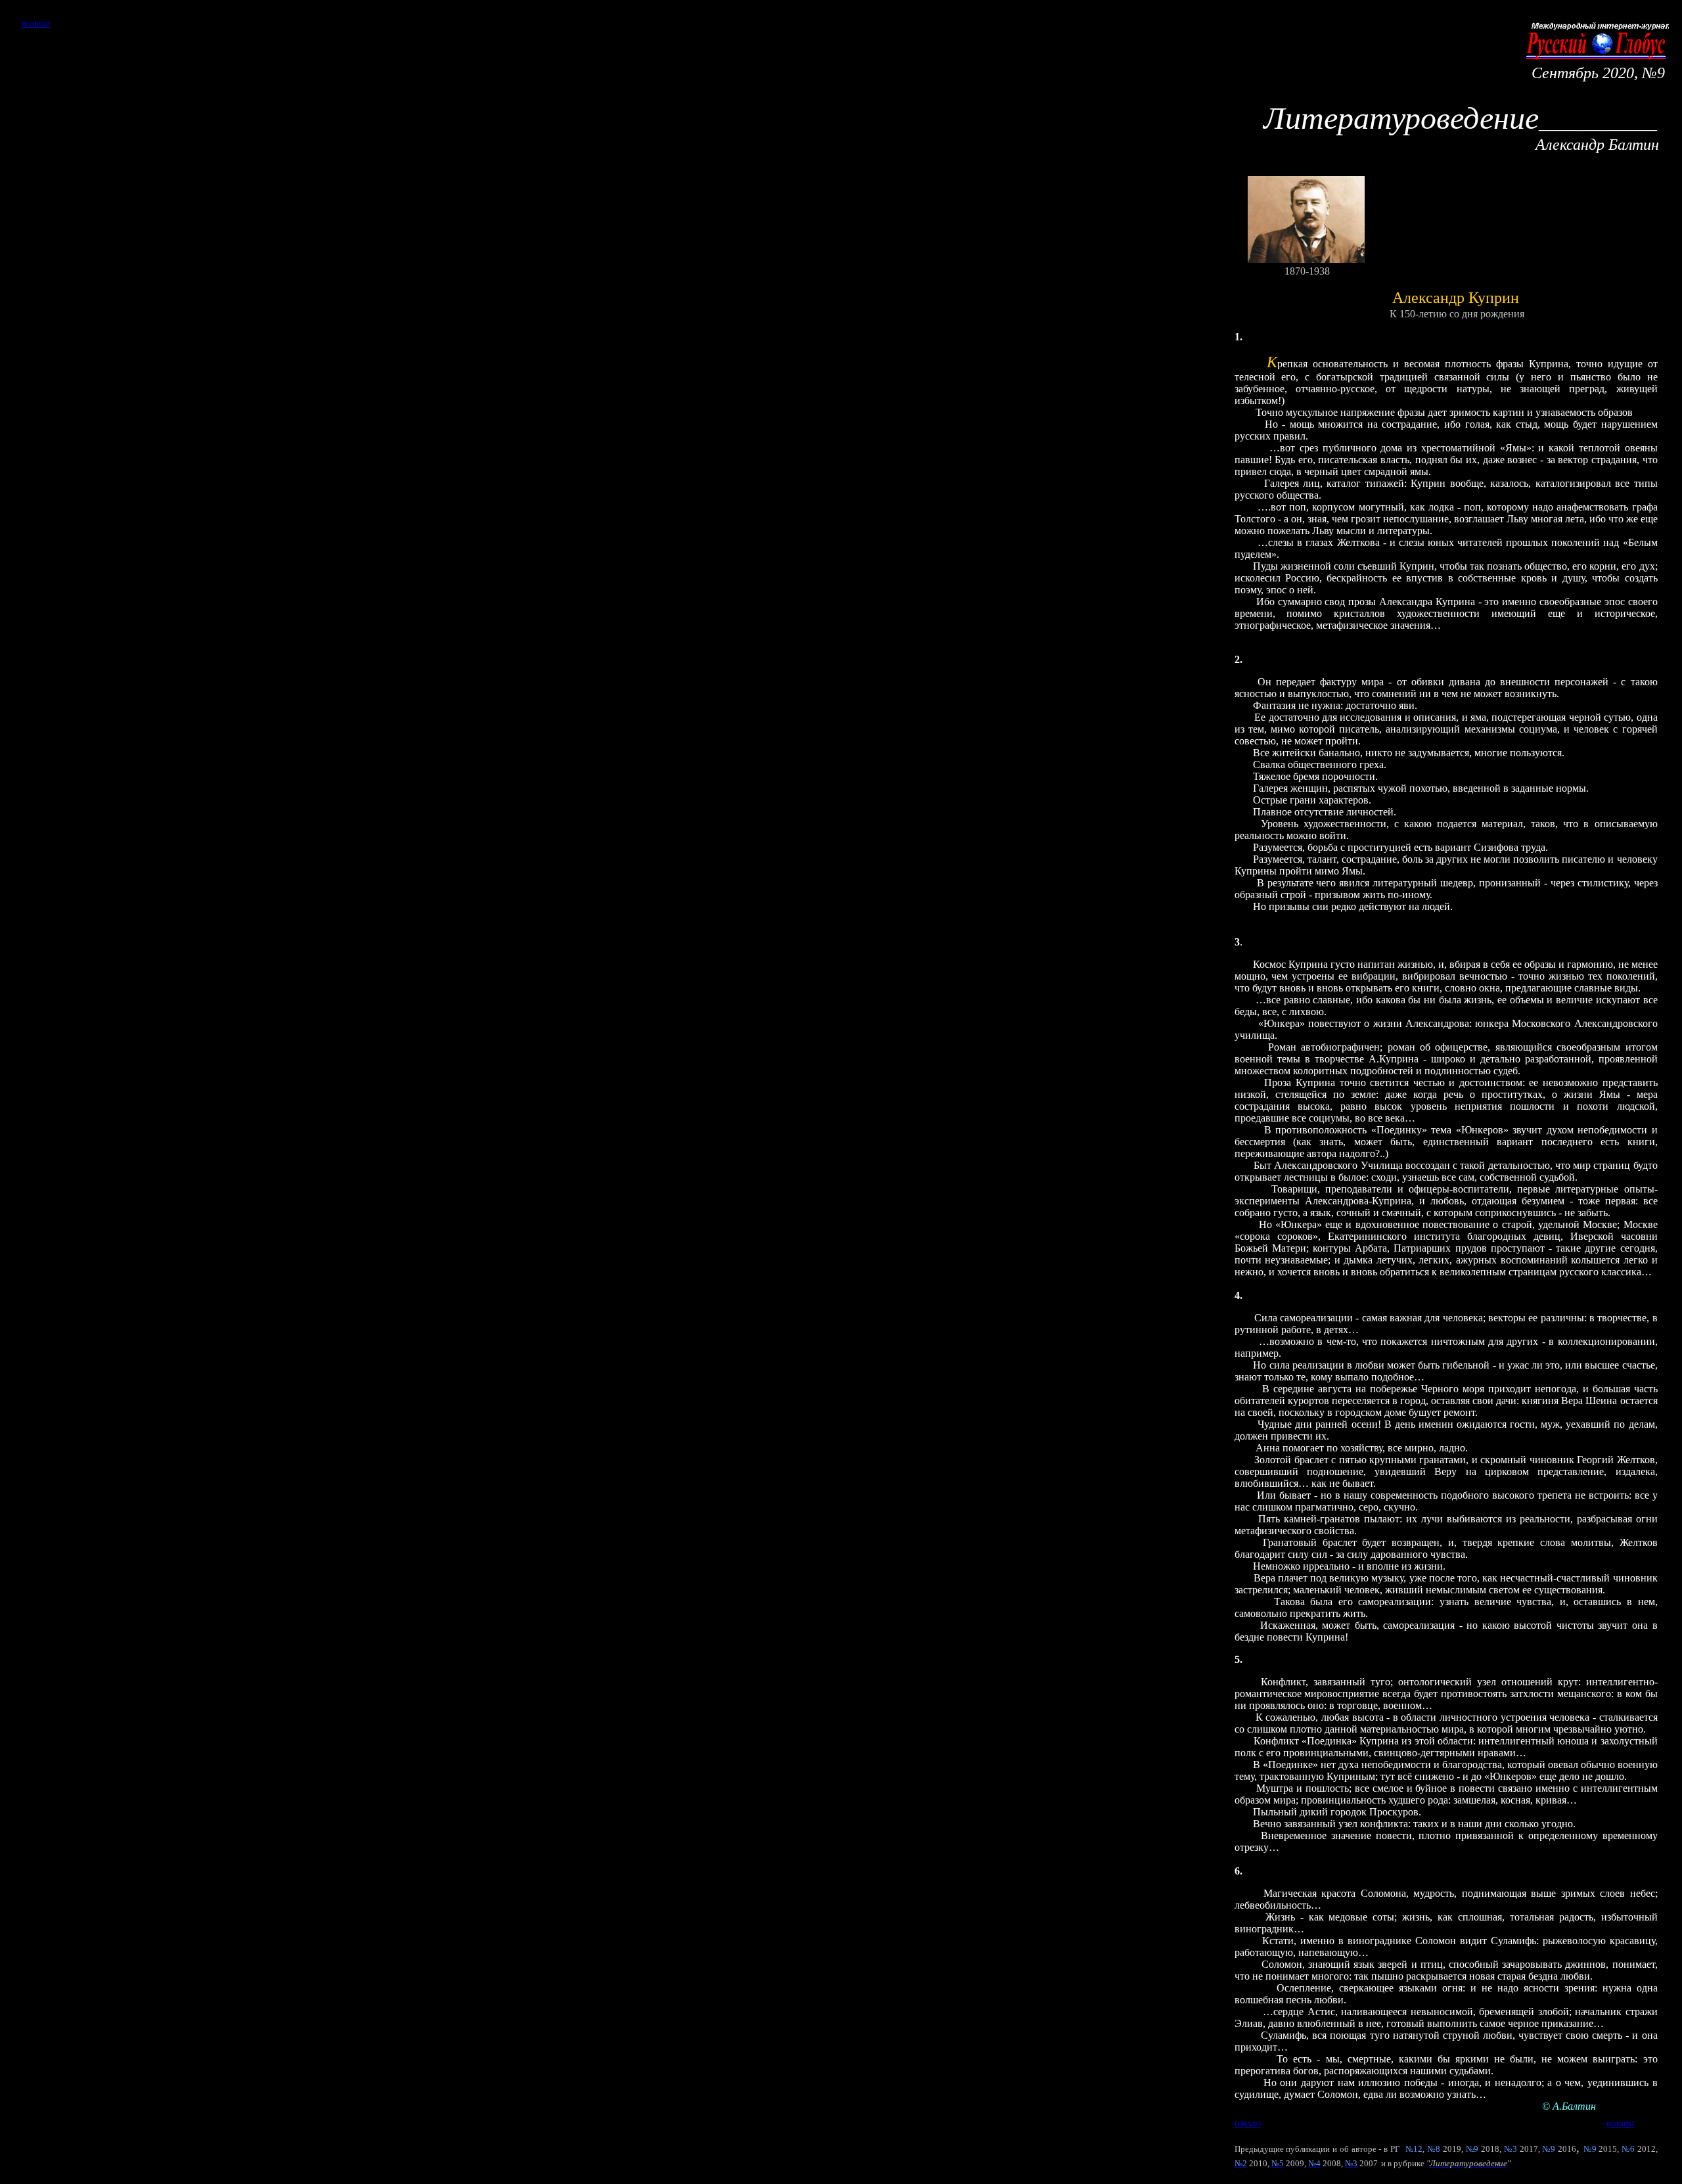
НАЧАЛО (1248, 2124)
